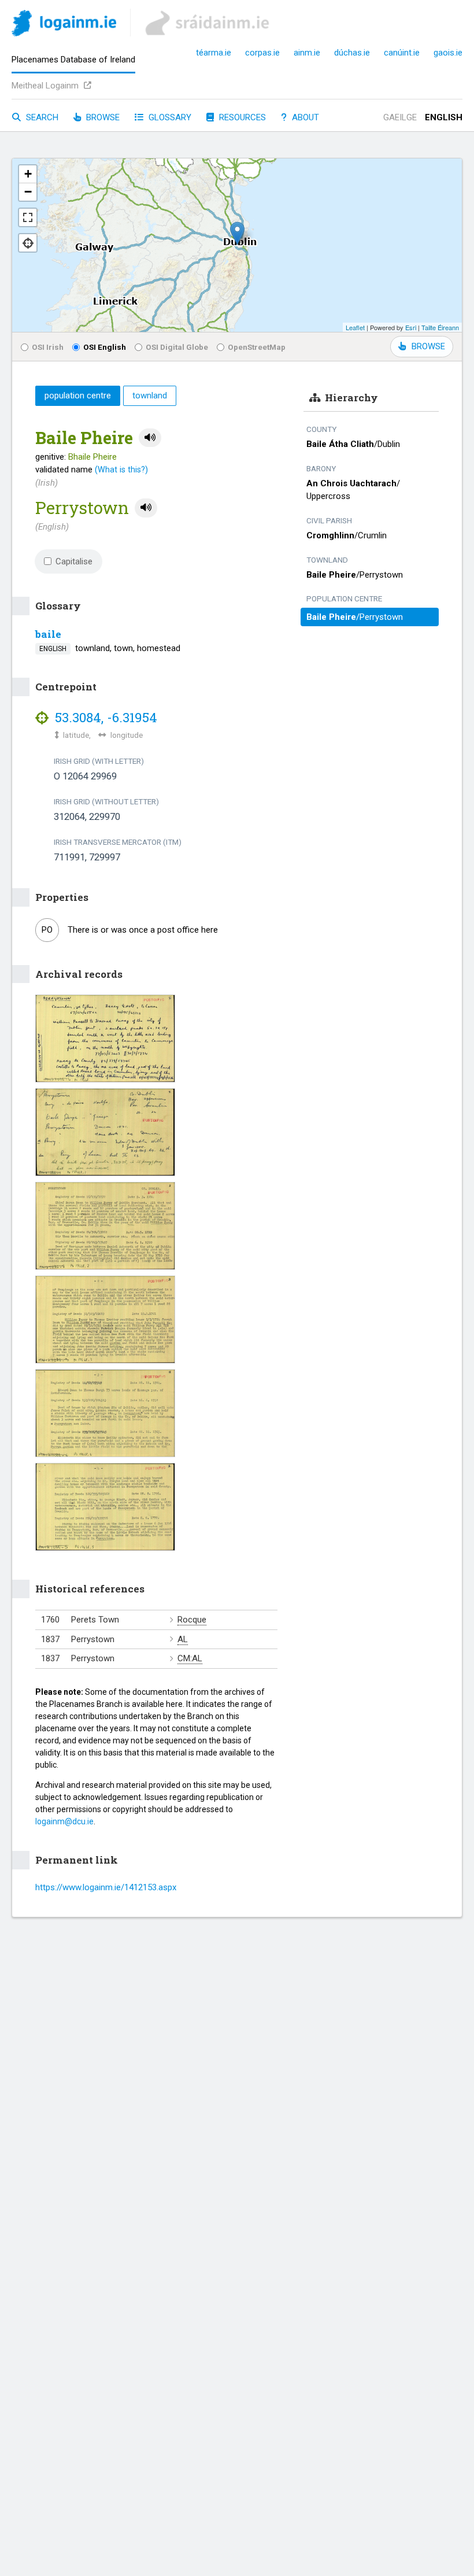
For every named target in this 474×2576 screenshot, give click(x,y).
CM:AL (190, 1658)
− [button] (28, 192)
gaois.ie (448, 53)
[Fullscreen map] (28, 217)
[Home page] (64, 25)
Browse (102, 117)
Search (41, 117)
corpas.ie (262, 53)
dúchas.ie (352, 53)
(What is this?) (121, 470)
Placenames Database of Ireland (73, 60)
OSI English (105, 347)
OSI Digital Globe (177, 347)
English (444, 117)
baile (48, 634)
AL (183, 1639)
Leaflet (355, 327)
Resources (241, 117)
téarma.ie (214, 53)
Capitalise (74, 561)
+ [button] (28, 174)
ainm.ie (307, 53)
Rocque (192, 1620)
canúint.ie (402, 53)
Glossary (169, 117)
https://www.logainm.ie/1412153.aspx (106, 1887)
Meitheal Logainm (46, 86)
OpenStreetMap (257, 347)
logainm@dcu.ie (64, 1821)
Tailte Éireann (440, 327)
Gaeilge (400, 117)
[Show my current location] (28, 243)
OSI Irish (48, 347)
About (304, 117)
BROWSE (428, 346)
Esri (411, 327)
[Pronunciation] (150, 438)
